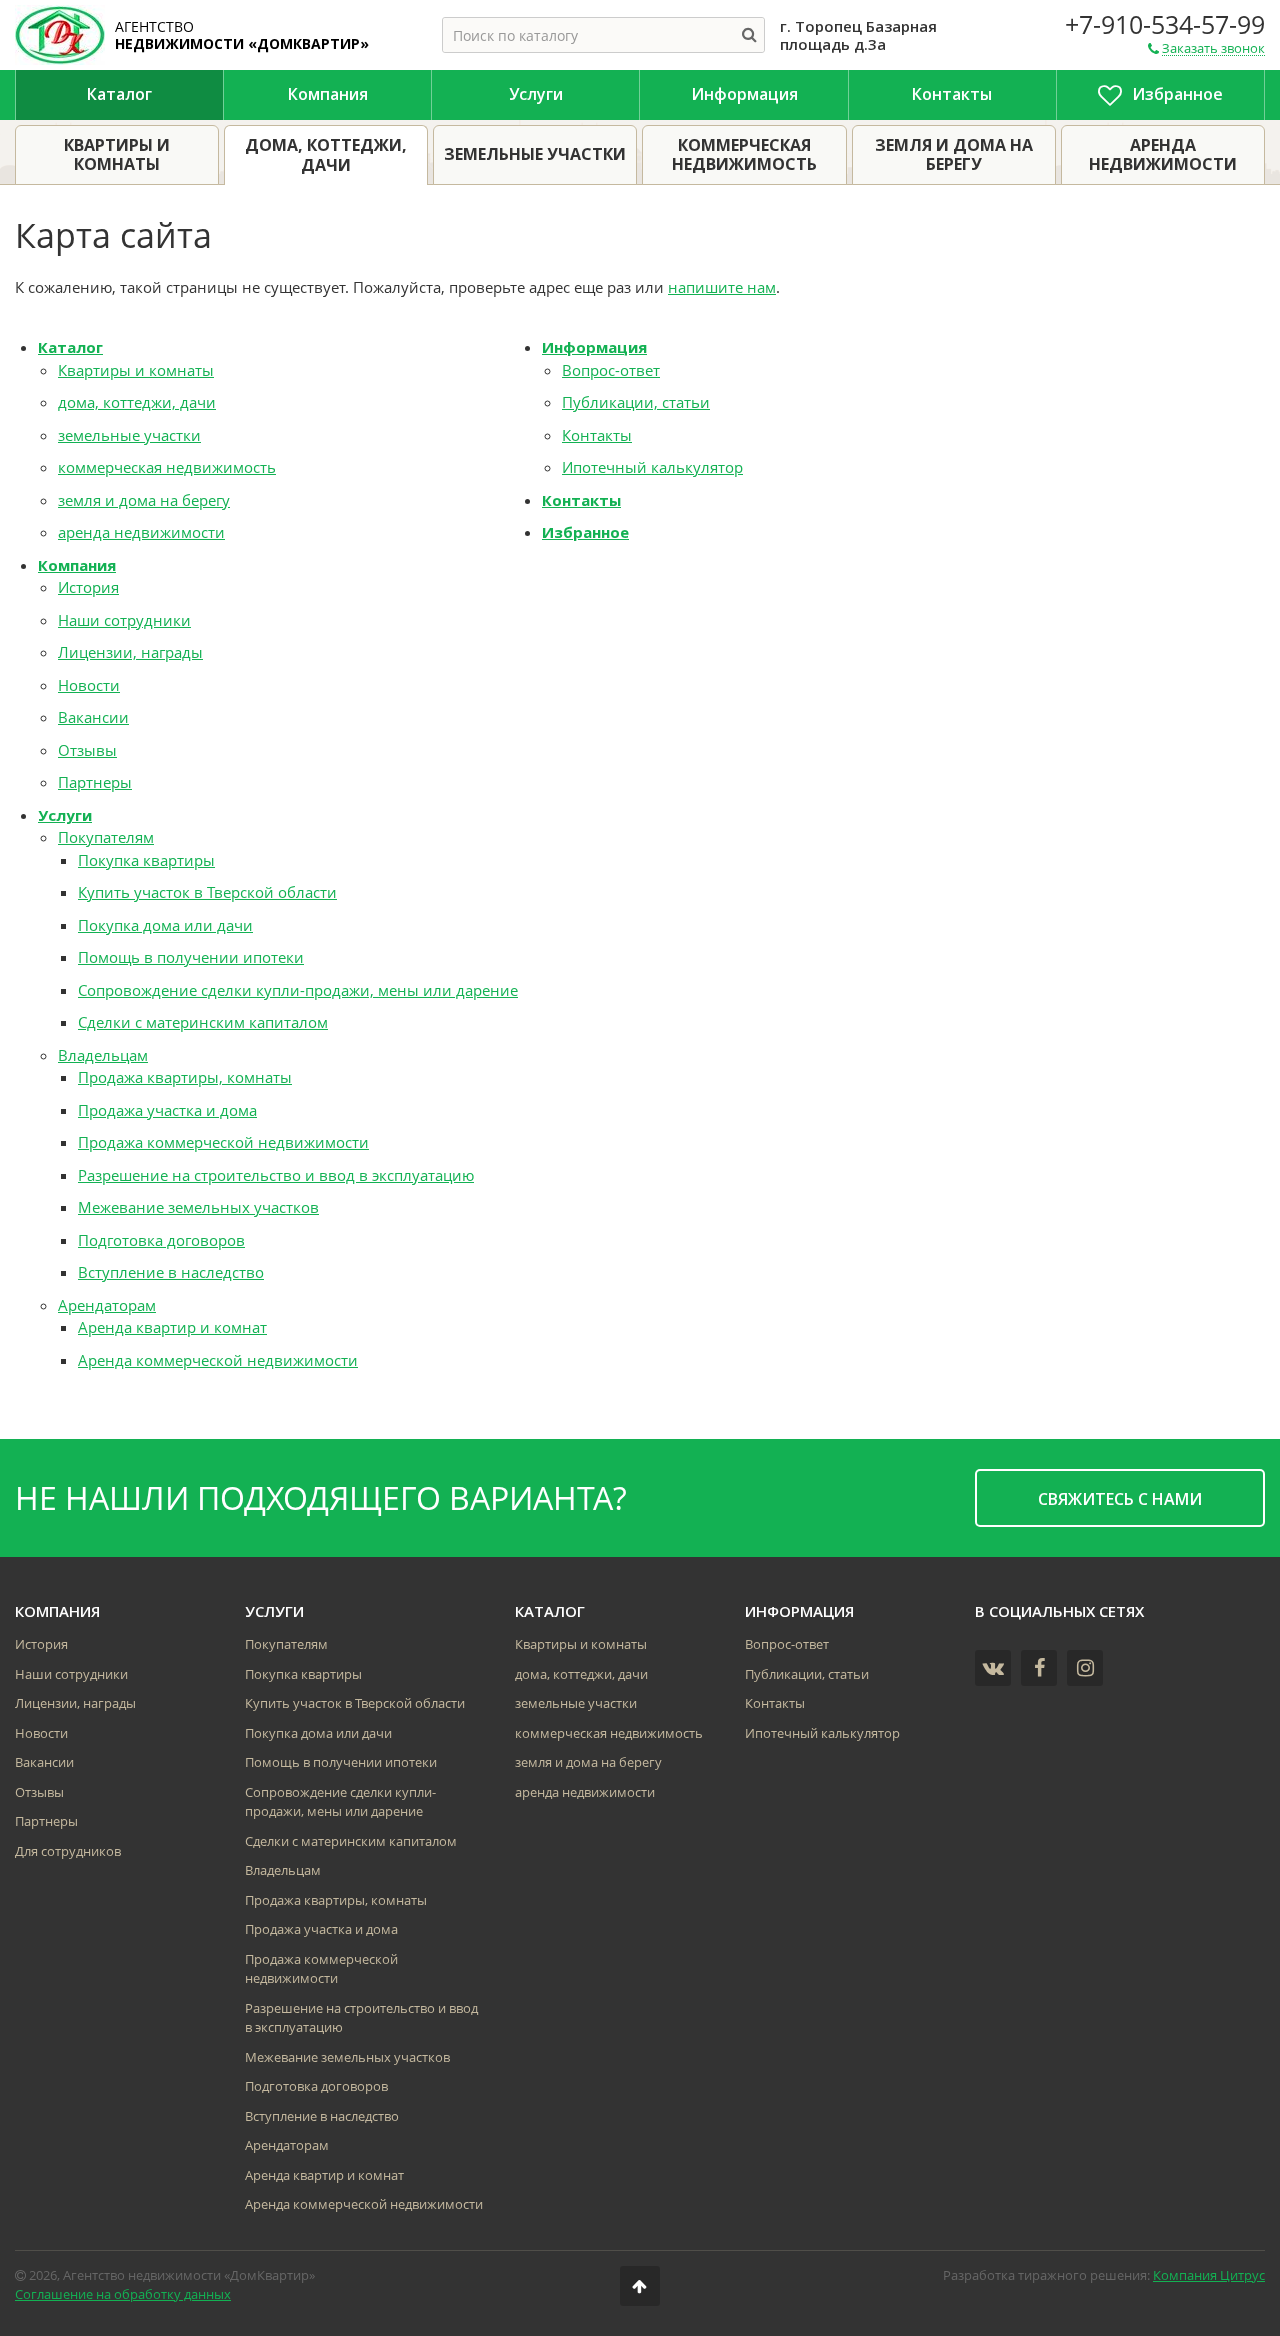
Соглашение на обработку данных (123, 2294)
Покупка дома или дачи (165, 925)
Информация (594, 347)
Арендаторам (107, 1305)
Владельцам (103, 1055)
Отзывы (87, 750)
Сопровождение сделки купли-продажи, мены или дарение (298, 990)
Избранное (585, 532)
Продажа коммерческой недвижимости (223, 1142)
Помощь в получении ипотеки (191, 957)
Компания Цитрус (1209, 2275)
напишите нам (722, 287)
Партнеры (95, 782)
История (88, 587)
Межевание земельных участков (198, 1207)
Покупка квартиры (146, 860)
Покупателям (106, 837)
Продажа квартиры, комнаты (185, 1077)
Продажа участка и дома (167, 1110)
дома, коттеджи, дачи (137, 402)
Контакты (597, 435)
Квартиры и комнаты (136, 370)
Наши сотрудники (124, 620)
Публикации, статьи (636, 402)
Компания (77, 565)
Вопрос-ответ (611, 370)
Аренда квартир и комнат (172, 1327)
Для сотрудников (68, 1851)
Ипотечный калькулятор (652, 467)
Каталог (70, 347)
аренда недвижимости (141, 532)
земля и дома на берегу (144, 500)
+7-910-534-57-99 (1165, 24)
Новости (89, 685)
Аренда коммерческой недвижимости (218, 1360)
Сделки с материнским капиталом (203, 1022)
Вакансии (93, 717)
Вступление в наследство (171, 1272)
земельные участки (129, 435)
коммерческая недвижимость (167, 467)
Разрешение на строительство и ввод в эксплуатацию (276, 1175)
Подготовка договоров (161, 1240)
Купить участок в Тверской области (207, 892)
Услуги (65, 815)
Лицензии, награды (130, 652)
